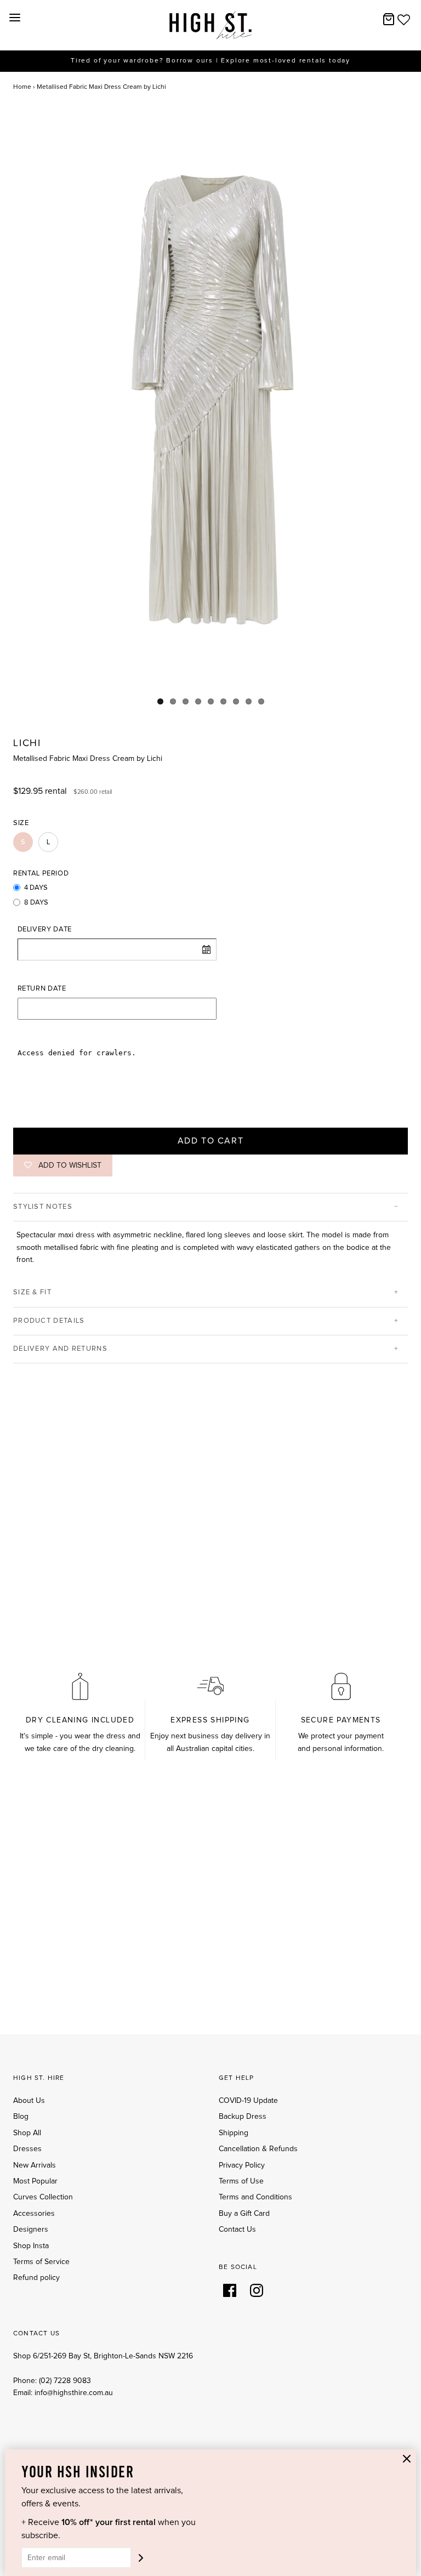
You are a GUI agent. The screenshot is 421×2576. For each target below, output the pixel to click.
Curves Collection (43, 2197)
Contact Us (237, 2230)
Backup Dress (243, 2117)
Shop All (27, 2133)
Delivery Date (45, 929)
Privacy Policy (242, 2165)
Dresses (27, 2149)
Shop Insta (31, 2246)
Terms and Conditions (255, 2197)
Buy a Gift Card (244, 2214)
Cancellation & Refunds (258, 2149)
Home (22, 87)
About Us (29, 2101)
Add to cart (211, 1141)
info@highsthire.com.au (74, 2393)
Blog (21, 2117)
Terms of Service (41, 2262)
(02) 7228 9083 (65, 2381)
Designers (31, 2230)
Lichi (27, 743)
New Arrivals (35, 2165)
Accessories (34, 2214)
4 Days (36, 888)
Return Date (42, 989)
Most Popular (35, 2181)
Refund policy (36, 2278)
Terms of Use (241, 2181)
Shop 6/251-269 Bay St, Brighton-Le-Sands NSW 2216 (103, 2356)
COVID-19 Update (248, 2101)
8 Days (36, 903)
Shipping (234, 2133)
